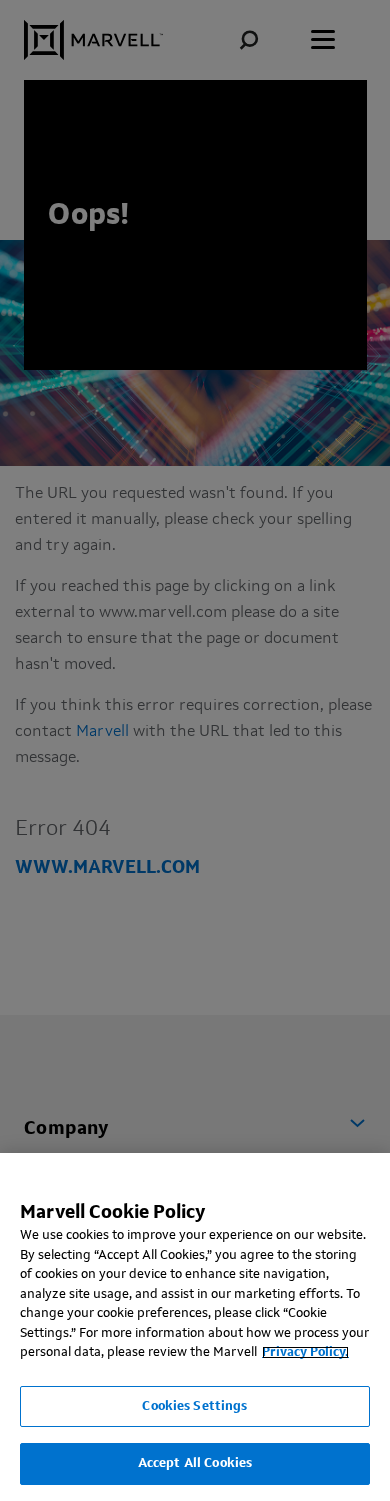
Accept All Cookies (195, 1463)
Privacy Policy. (305, 1352)
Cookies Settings (194, 1406)
